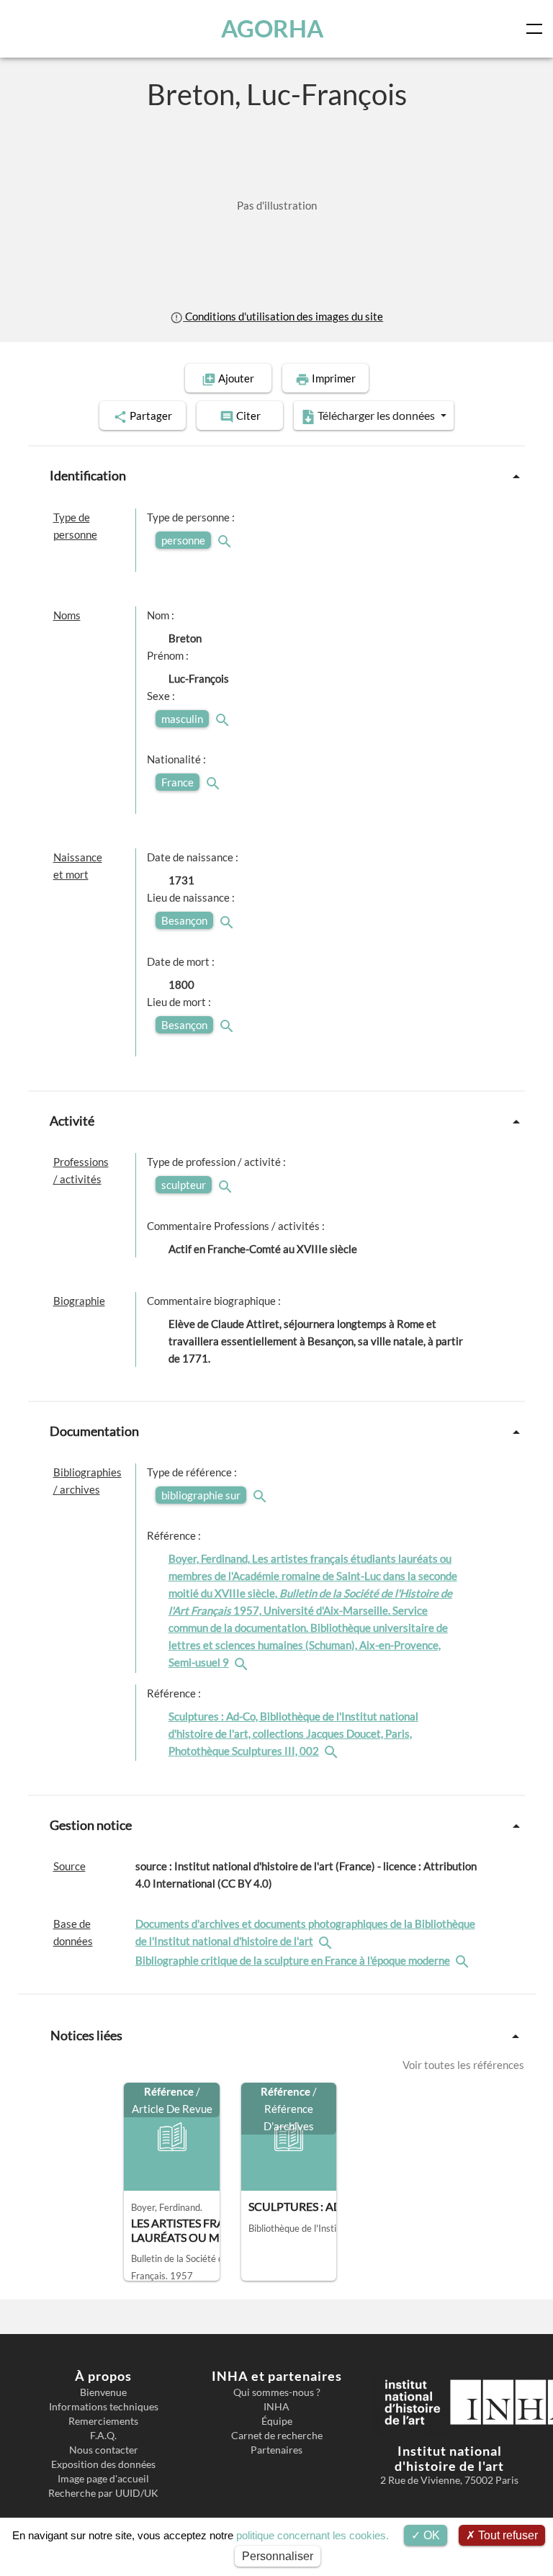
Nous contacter (104, 2450)
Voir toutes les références (463, 2065)
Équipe (277, 2421)
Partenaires (276, 2450)
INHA (276, 2407)
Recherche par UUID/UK (103, 2493)
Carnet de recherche (277, 2436)
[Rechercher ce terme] (226, 540)
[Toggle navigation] (537, 29)
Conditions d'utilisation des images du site (283, 316)
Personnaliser (278, 2556)
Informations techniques (104, 2407)
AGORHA (272, 28)
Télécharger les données (376, 415)
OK (430, 2535)
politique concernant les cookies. (313, 2535)
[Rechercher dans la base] (327, 1941)
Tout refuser (507, 2535)
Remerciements (103, 2421)
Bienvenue (103, 2392)
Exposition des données (103, 2464)
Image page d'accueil (103, 2479)
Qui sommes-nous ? (277, 2392)
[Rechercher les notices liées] (243, 1662)
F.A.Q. (103, 2436)
